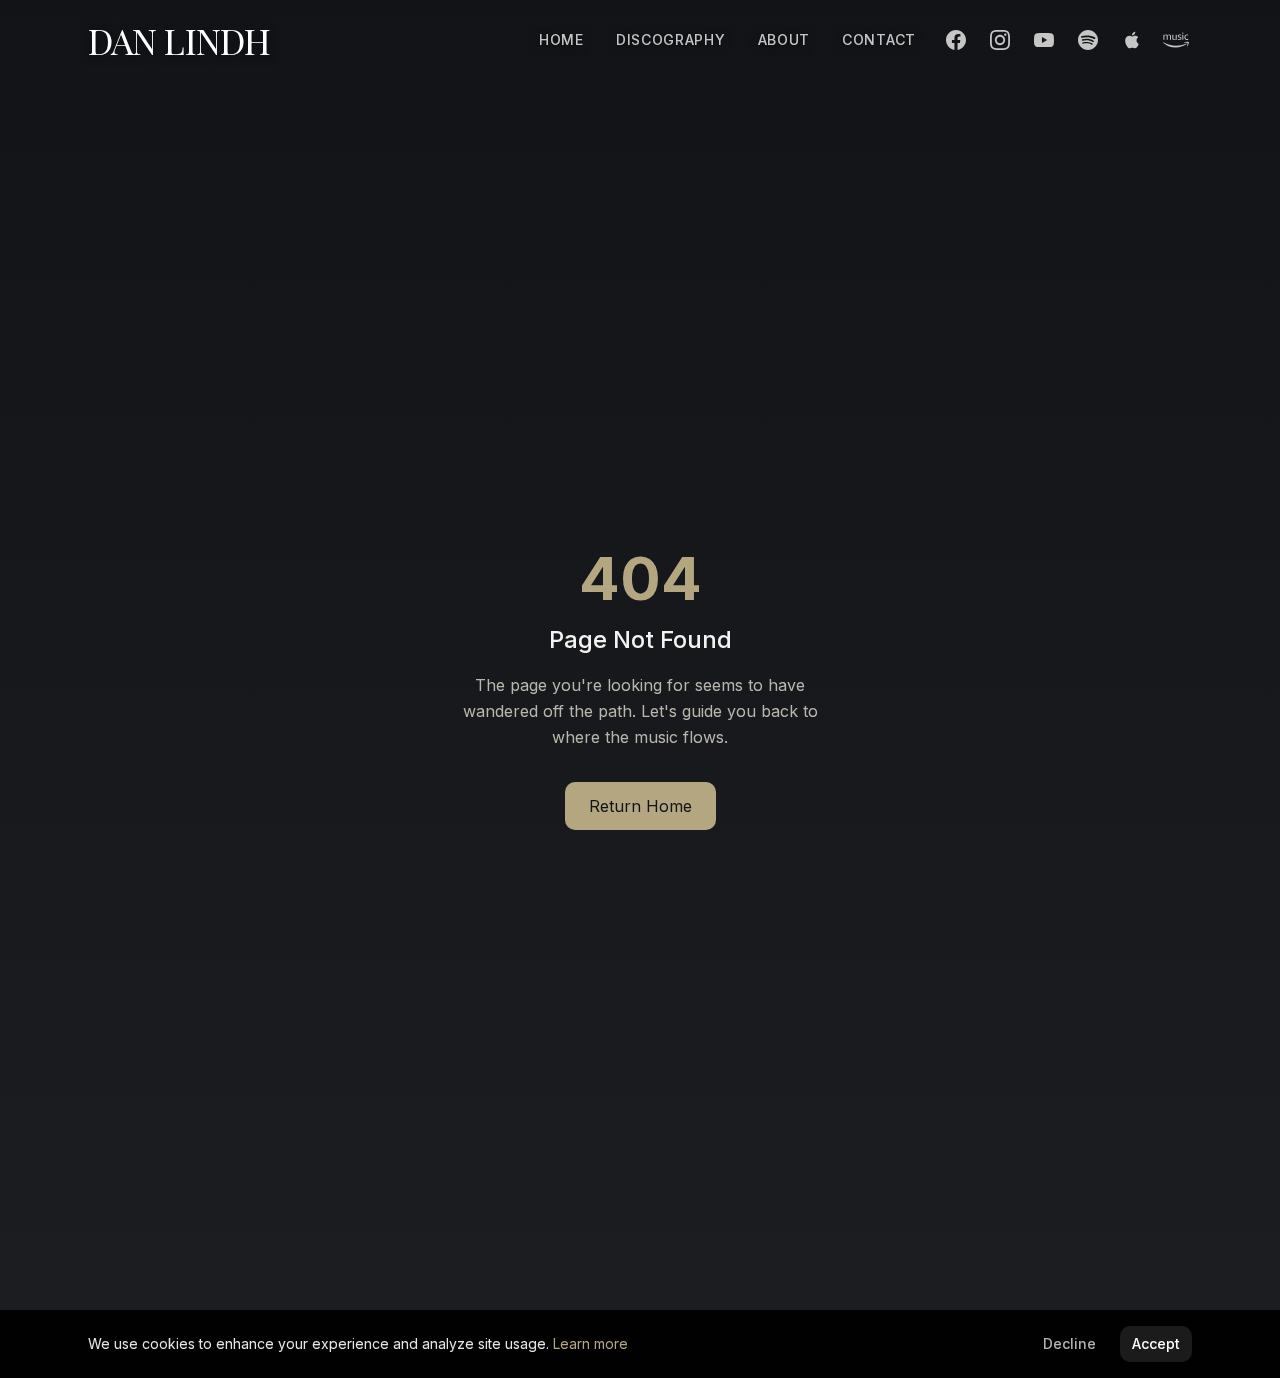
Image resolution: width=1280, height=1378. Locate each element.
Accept (1156, 1343)
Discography (671, 39)
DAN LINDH (179, 40)
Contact (879, 39)
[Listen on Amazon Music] (1176, 40)
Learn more (590, 1343)
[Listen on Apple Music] (1132, 40)
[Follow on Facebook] (956, 40)
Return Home (640, 806)
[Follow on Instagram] (1000, 40)
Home (561, 39)
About (784, 39)
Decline (1069, 1343)
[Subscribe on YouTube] (1044, 40)
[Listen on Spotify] (1088, 40)
